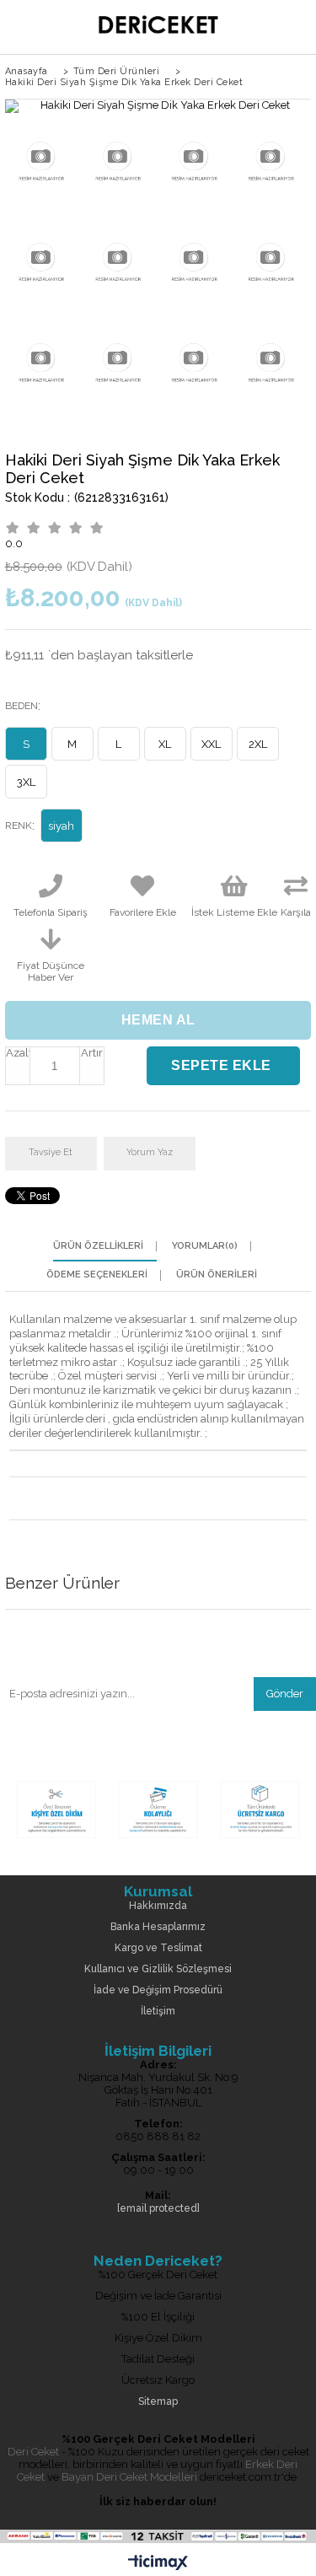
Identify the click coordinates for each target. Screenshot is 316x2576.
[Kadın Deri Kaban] (158, 1839)
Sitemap (158, 2402)
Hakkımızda (158, 1906)
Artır (92, 1053)
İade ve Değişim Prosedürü (158, 1990)
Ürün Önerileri (217, 1275)
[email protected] (158, 2209)
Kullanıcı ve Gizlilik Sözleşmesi (158, 1969)
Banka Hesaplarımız (158, 1927)
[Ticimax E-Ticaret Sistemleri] (158, 2563)
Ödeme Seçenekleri (97, 1275)
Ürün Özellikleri (98, 1246)
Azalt (18, 1053)
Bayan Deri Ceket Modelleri (129, 2477)
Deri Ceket (33, 2452)
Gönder (285, 1694)
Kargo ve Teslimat (158, 1948)
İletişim (158, 2011)
